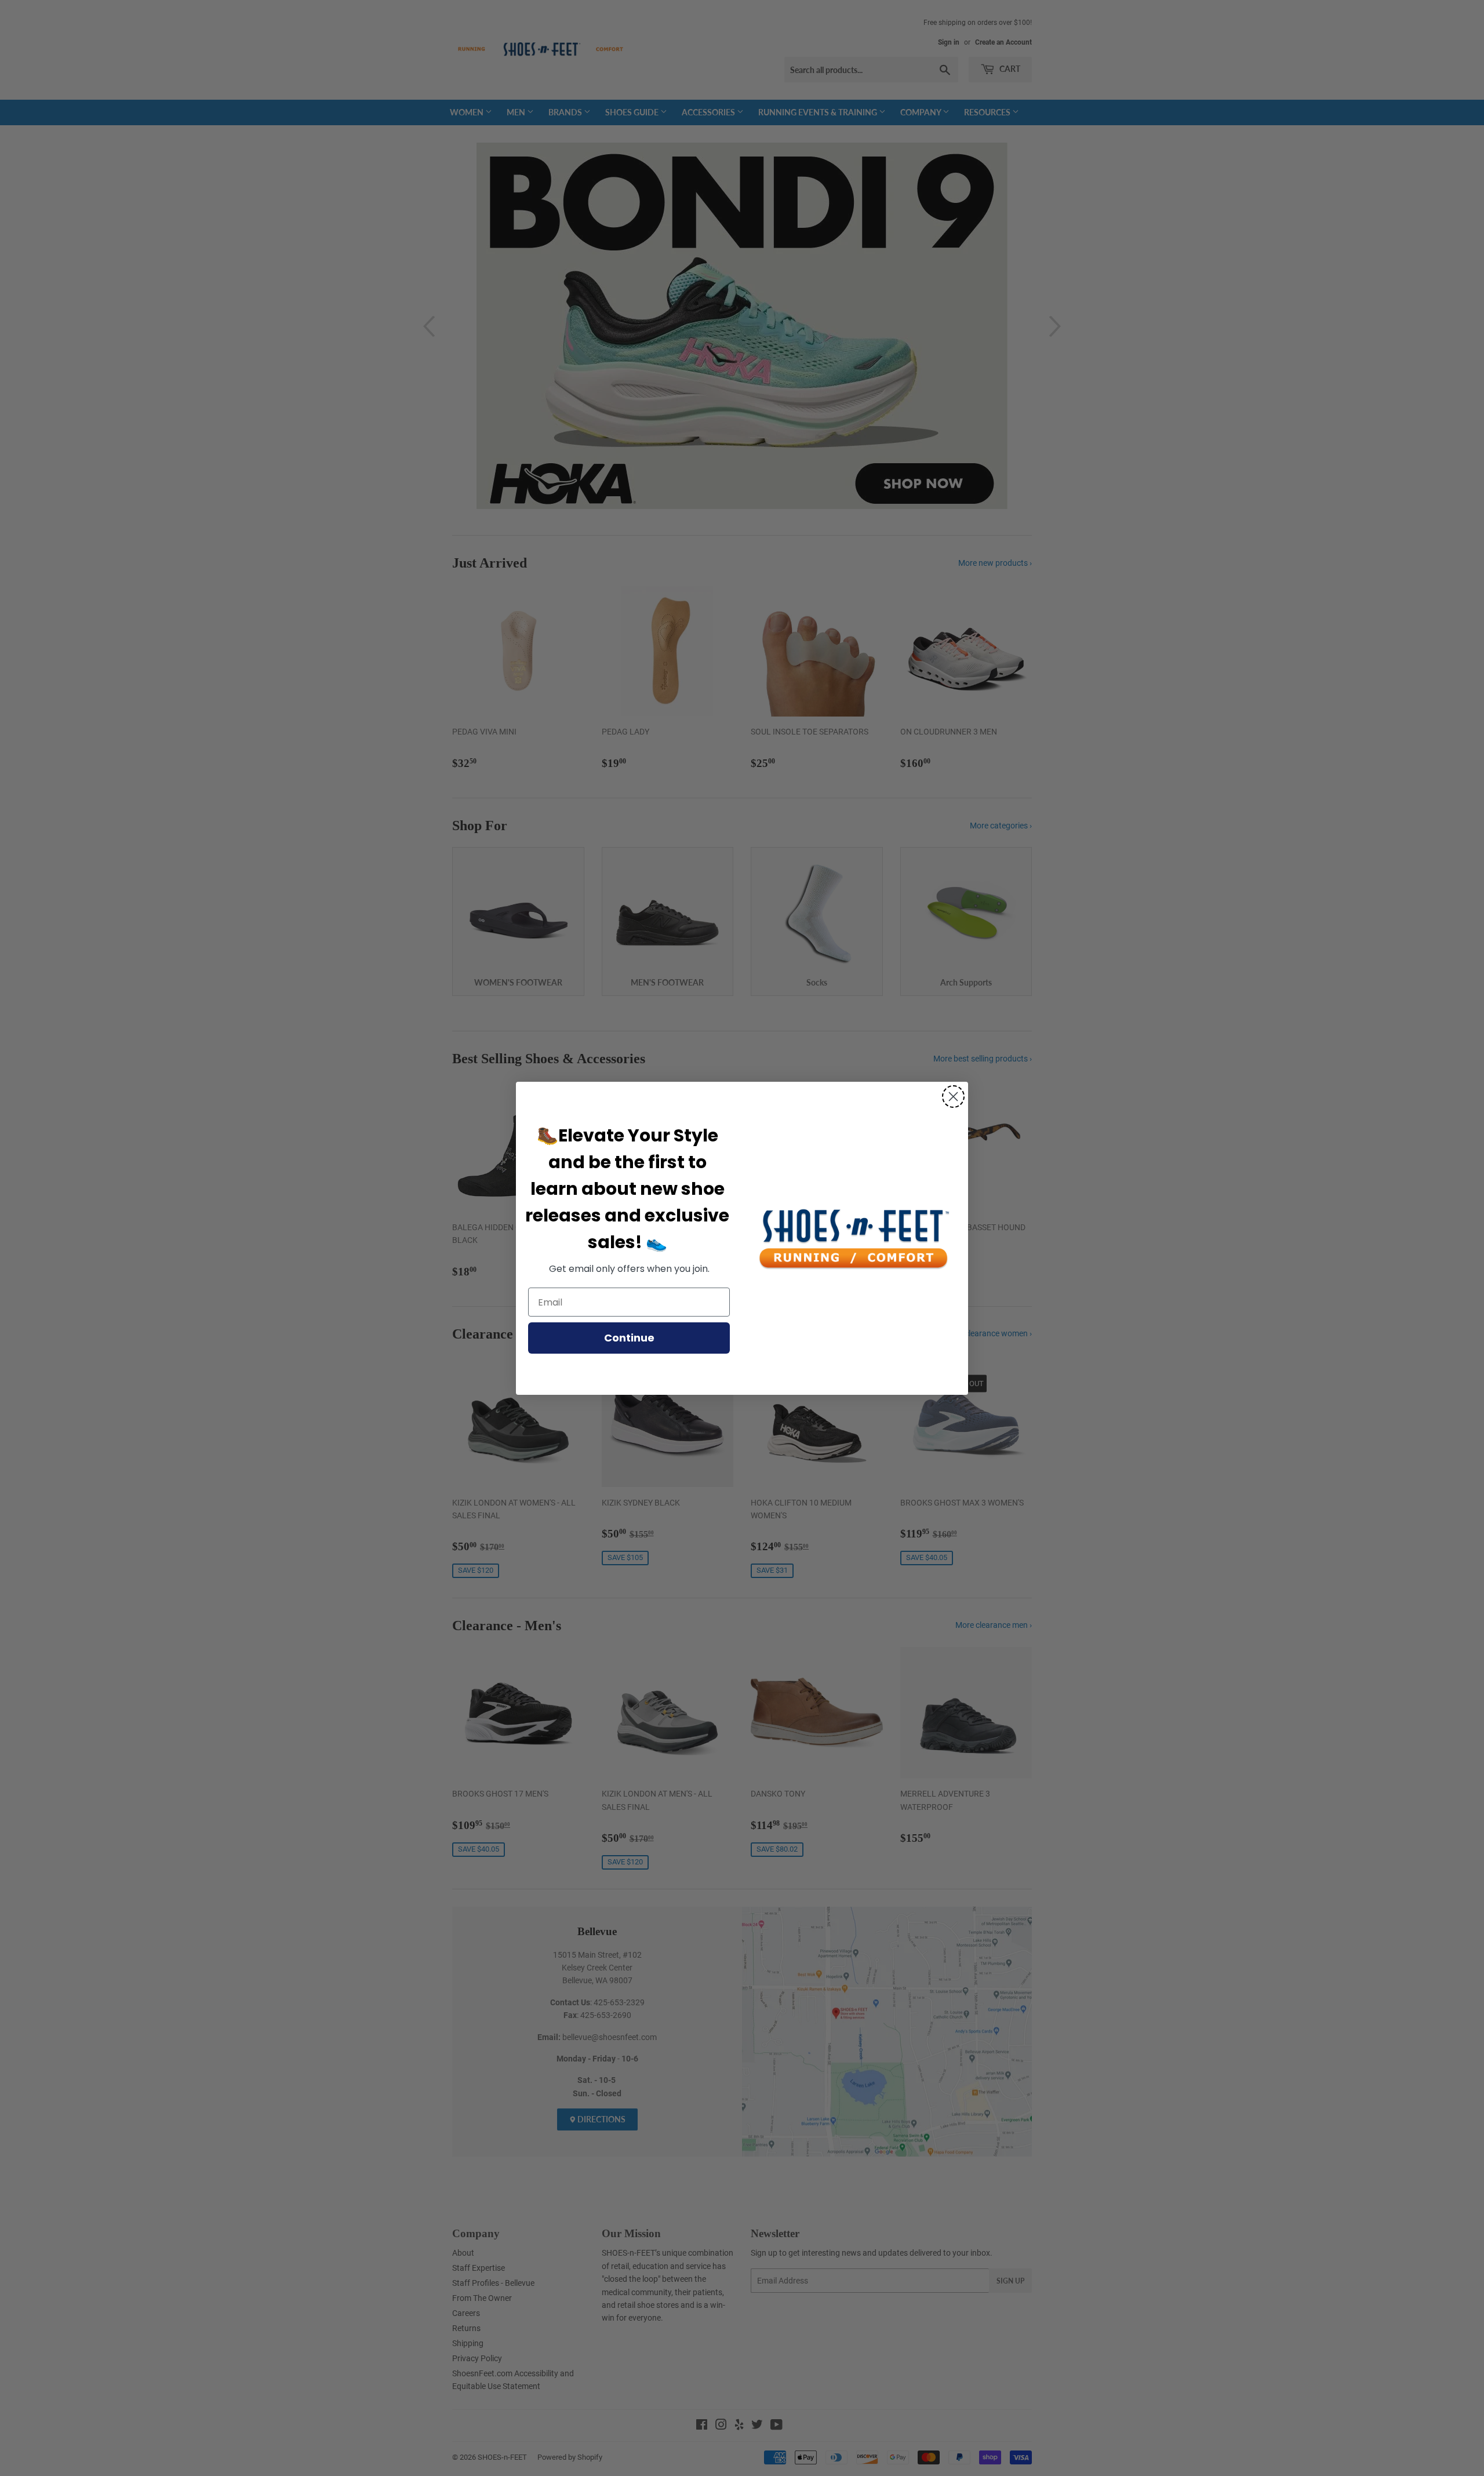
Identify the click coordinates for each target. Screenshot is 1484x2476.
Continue (629, 1338)
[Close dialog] (953, 1097)
